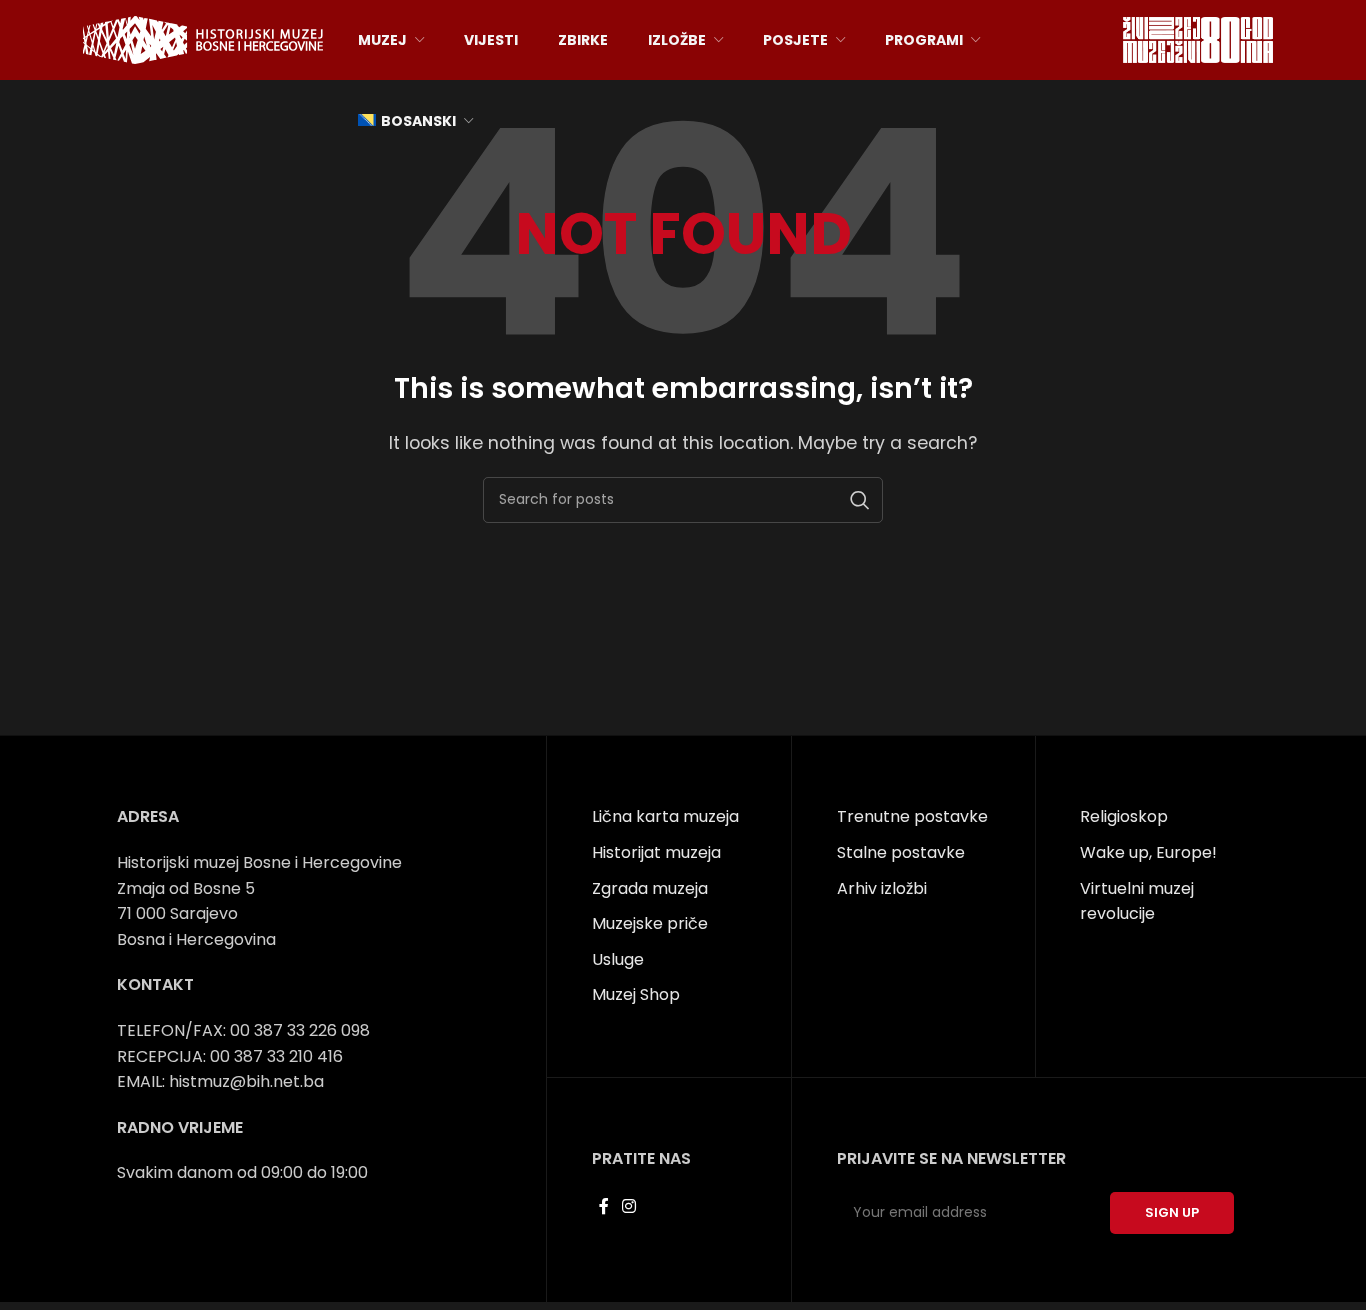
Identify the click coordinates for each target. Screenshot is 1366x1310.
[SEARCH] (860, 500)
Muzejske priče (650, 923)
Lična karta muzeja (665, 816)
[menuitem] (415, 121)
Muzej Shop (636, 994)
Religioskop (1124, 816)
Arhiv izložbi (882, 888)
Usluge (618, 959)
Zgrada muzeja (650, 888)
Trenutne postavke (912, 816)
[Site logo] (203, 38)
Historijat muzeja (656, 852)
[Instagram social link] (628, 1207)
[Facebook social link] (603, 1207)
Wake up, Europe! (1148, 852)
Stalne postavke (901, 852)
